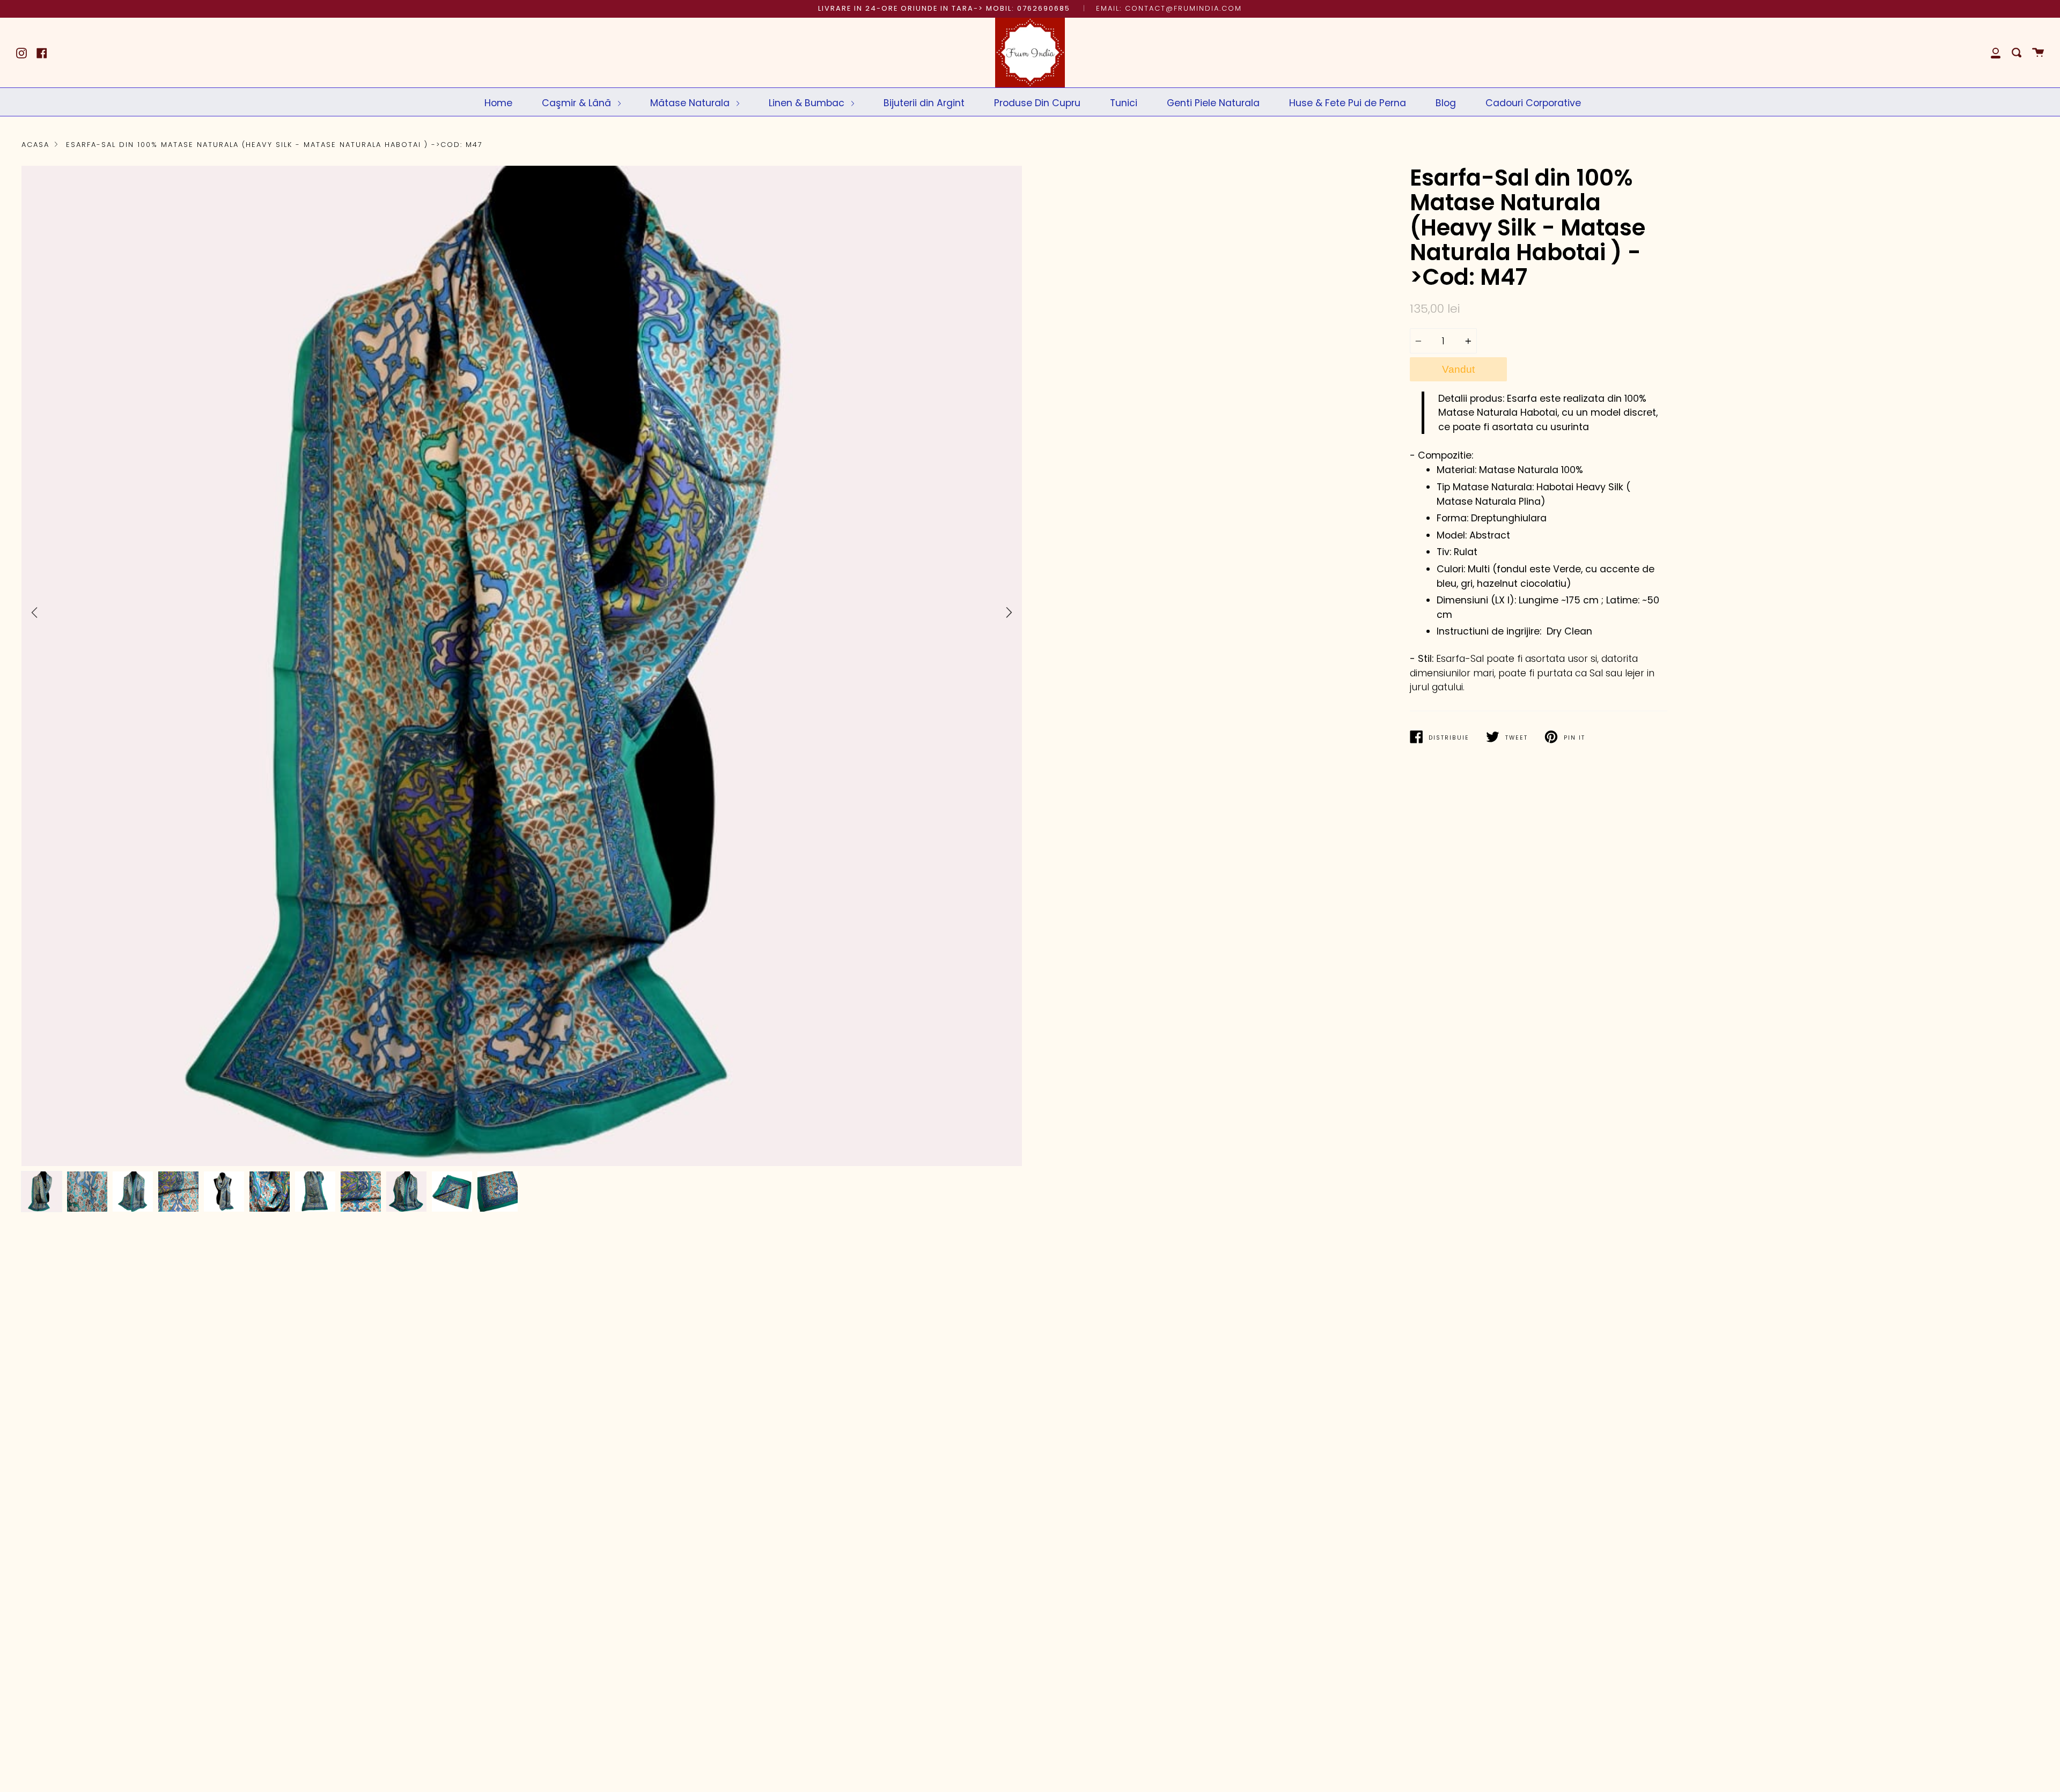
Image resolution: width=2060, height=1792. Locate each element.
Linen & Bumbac (808, 103)
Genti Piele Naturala (1213, 103)
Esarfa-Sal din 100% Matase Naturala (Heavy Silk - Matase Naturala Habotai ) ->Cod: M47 (274, 145)
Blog (1446, 103)
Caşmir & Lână (578, 103)
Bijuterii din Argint (924, 103)
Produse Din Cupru (1037, 103)
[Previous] (34, 613)
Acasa (35, 145)
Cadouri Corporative (1533, 103)
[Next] (1009, 613)
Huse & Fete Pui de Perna (1348, 103)
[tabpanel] (522, 666)
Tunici (1124, 103)
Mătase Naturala (691, 103)
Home (498, 103)
